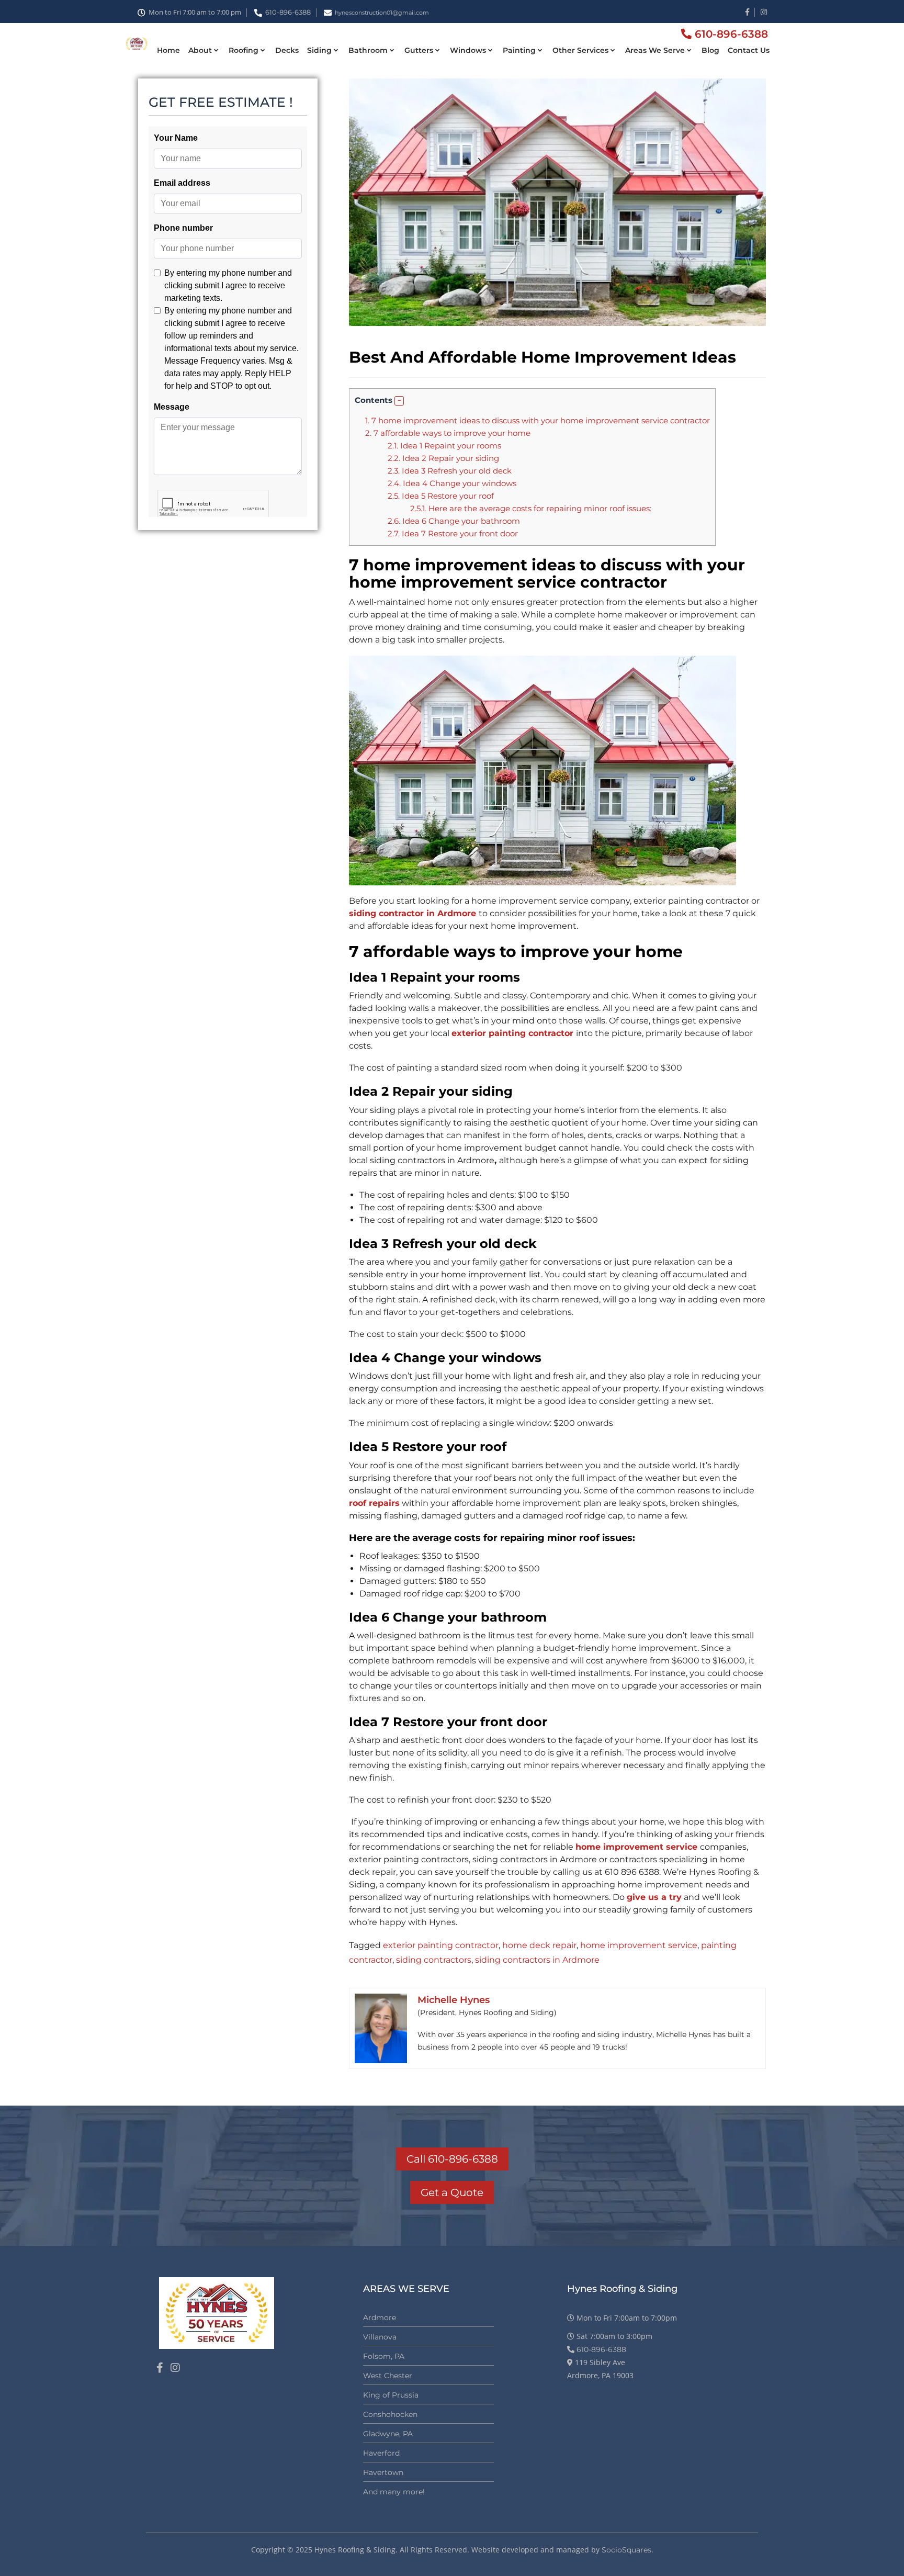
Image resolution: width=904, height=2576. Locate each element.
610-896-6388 (288, 12)
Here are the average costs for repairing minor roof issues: (531, 508)
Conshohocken (390, 2414)
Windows (468, 50)
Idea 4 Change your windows (452, 483)
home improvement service (639, 1945)
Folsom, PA (384, 2356)
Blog (710, 50)
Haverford (381, 2453)
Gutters (419, 50)
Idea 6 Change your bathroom (454, 521)
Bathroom (368, 50)
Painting (519, 50)
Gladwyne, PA (388, 2434)
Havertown (383, 2472)
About (200, 50)
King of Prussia (391, 2395)
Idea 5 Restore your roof (441, 496)
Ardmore (380, 2318)
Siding (319, 50)
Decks (287, 50)
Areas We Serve (655, 50)
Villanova (380, 2337)
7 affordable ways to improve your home (449, 433)
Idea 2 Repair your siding (443, 458)
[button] (399, 401)
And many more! (394, 2492)
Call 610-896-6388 (452, 2159)
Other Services (580, 50)
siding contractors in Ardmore (537, 1960)
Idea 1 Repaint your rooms (444, 446)
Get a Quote (452, 2192)
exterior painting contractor (441, 1945)
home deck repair (539, 1945)
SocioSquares (626, 2550)
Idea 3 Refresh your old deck (450, 471)
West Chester (388, 2376)
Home (168, 50)
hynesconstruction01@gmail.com (382, 13)
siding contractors (434, 1960)
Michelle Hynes (454, 2000)
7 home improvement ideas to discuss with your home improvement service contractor (538, 420)
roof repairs (374, 1503)
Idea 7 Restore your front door (453, 533)
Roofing (244, 50)
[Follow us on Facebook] (160, 2368)
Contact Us (749, 50)
